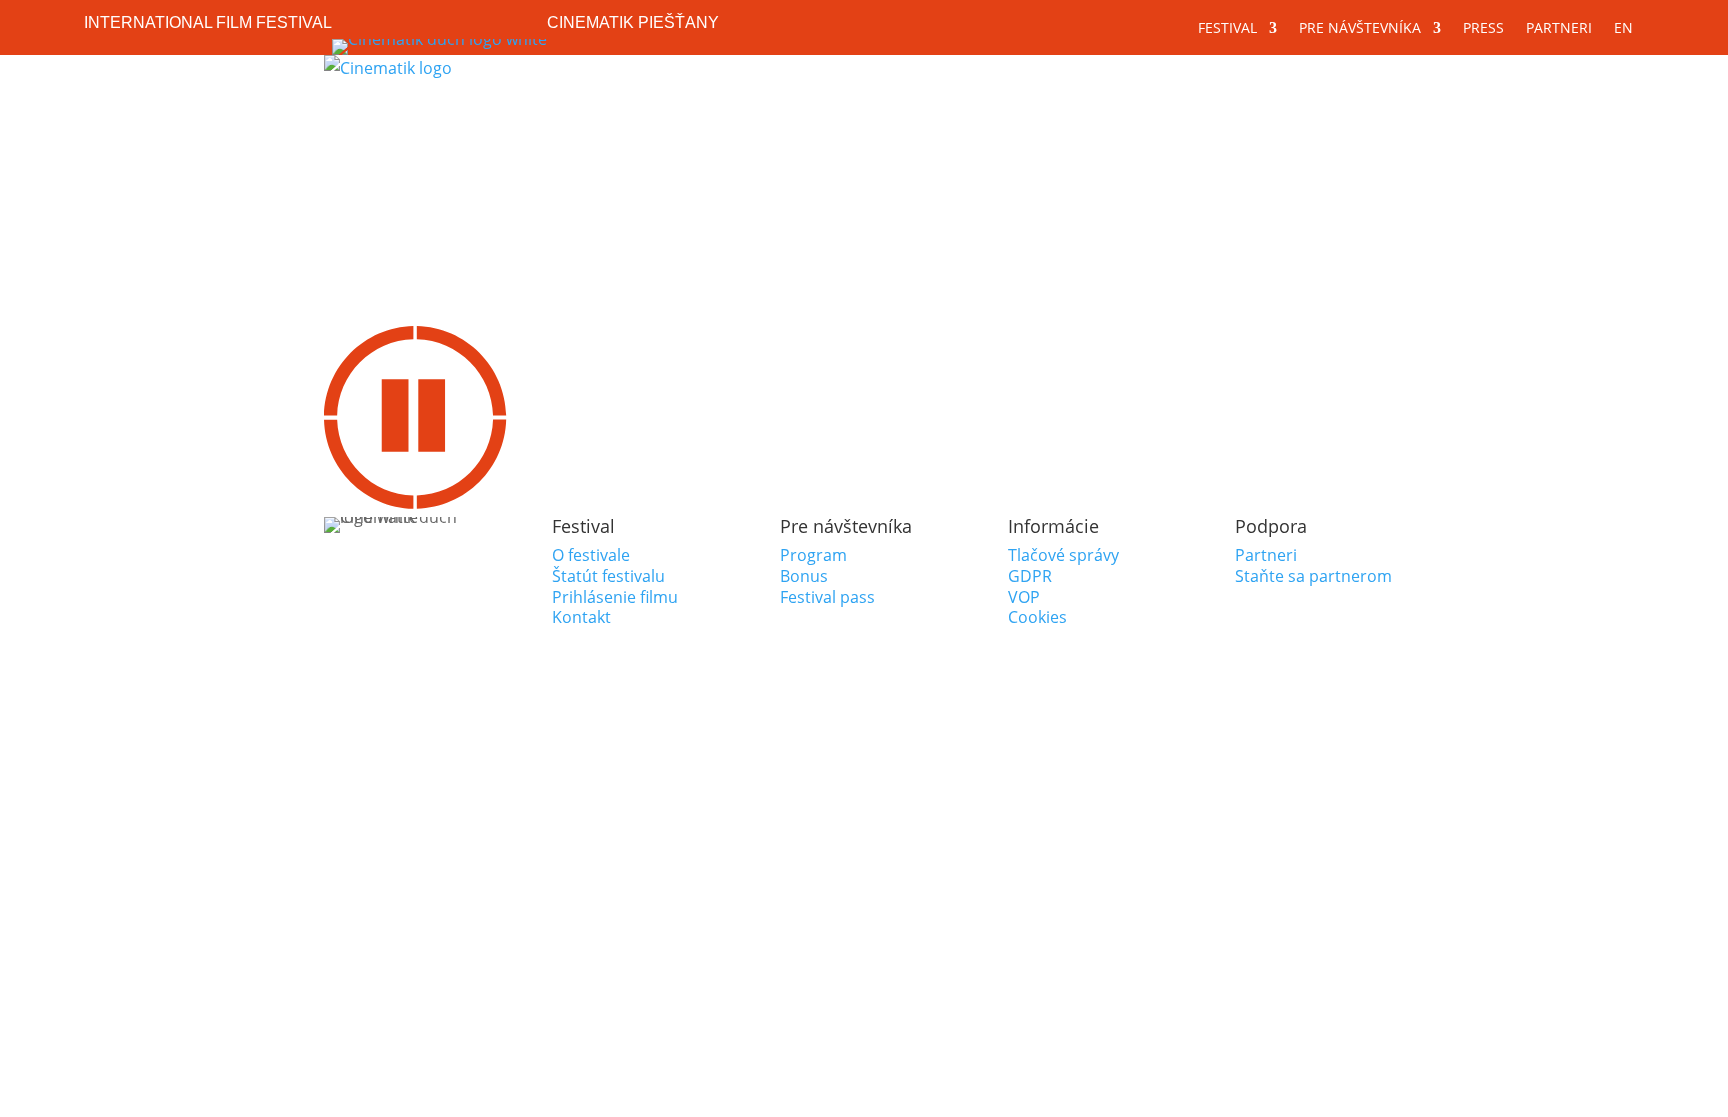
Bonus (804, 576)
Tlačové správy (1063, 555)
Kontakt (581, 617)
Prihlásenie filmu (615, 597)
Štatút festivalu (608, 576)
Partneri (1559, 29)
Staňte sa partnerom (1313, 576)
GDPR (1030, 576)
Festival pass (827, 597)
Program (813, 555)
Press (1483, 29)
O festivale (591, 555)
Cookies (1037, 617)
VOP (1024, 597)
